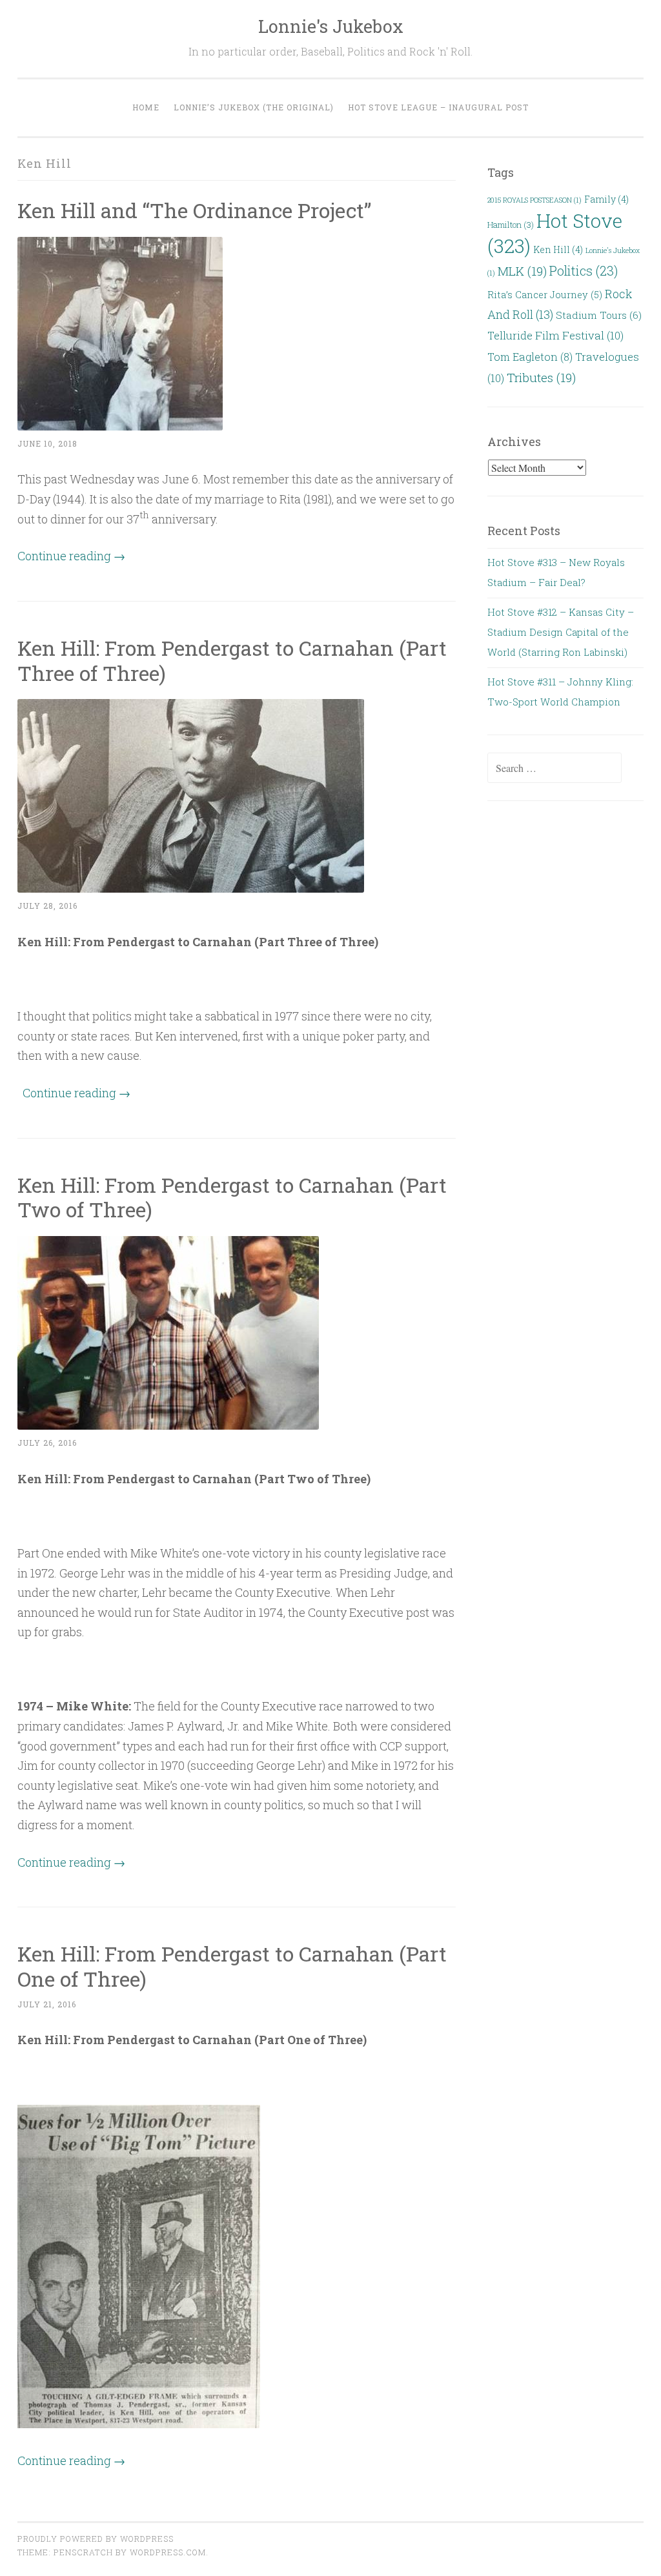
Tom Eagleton (530, 357)
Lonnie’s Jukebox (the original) (254, 107)
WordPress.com (168, 2552)
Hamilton (511, 225)
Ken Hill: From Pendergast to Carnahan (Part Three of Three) (232, 660)
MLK (522, 271)
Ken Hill (558, 249)
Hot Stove (555, 233)
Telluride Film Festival (555, 335)
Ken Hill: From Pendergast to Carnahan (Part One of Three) (232, 1966)
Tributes (541, 377)
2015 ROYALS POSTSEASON (534, 200)
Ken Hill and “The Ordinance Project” (194, 210)
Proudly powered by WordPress (96, 2539)
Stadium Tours (599, 315)
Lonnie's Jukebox (331, 26)
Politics (584, 270)
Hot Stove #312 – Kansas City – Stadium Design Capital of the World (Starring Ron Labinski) (561, 632)
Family (606, 199)
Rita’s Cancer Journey (545, 295)
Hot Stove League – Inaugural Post (438, 107)
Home (146, 107)
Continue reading (71, 556)
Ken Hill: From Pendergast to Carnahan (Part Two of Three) (232, 1197)
